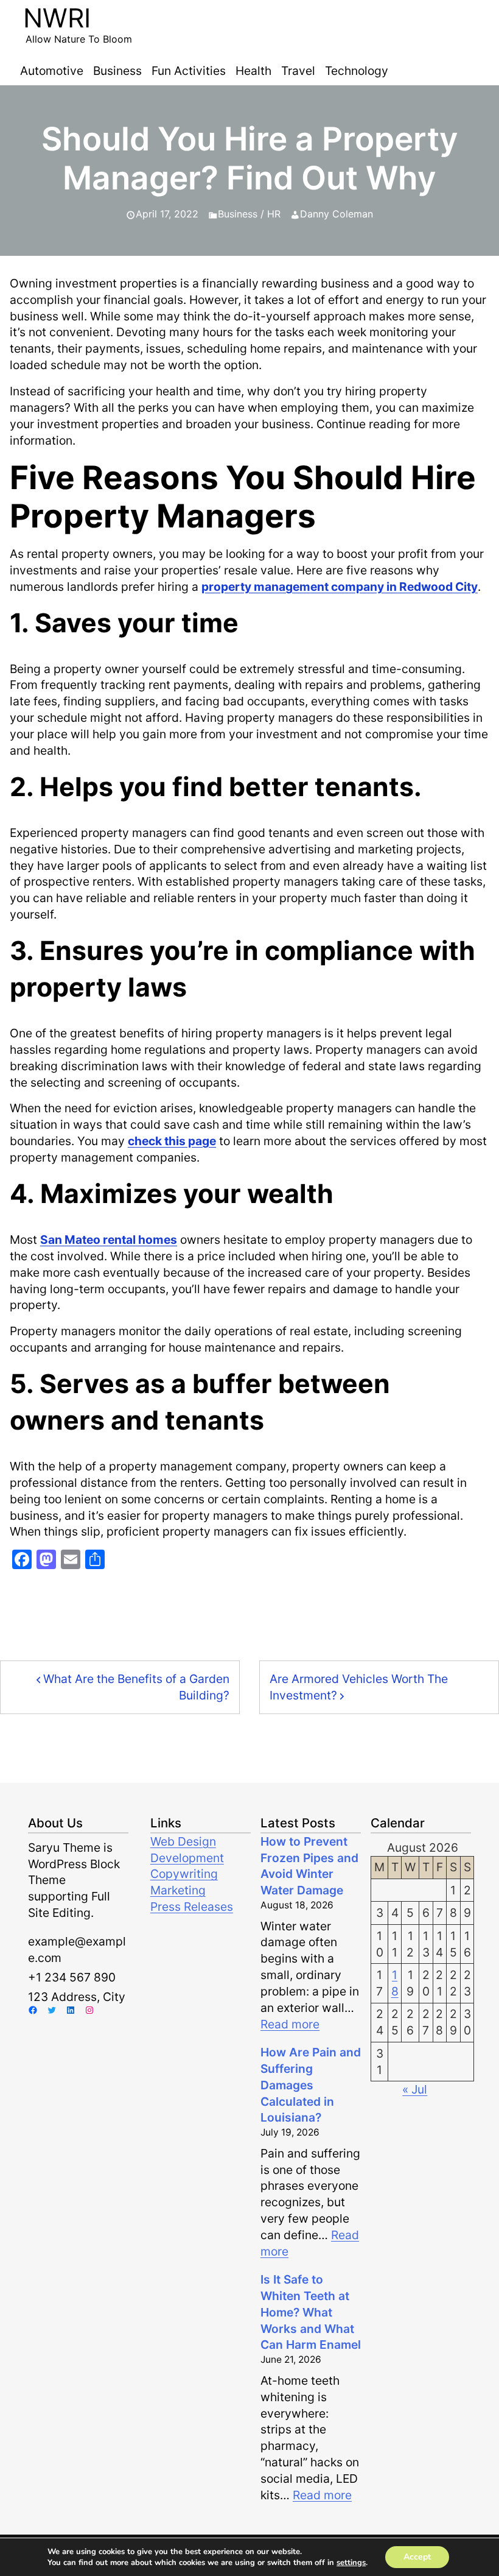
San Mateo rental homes (109, 1240)
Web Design (183, 1841)
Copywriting (184, 1874)
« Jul (415, 2089)
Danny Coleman (337, 214)
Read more (290, 2024)
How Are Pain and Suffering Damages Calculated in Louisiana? (311, 2085)
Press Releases (192, 1907)
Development (187, 1858)
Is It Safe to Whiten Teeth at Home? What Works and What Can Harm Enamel (311, 2312)
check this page (172, 1141)
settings (351, 2563)
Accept (417, 2557)
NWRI (57, 18)
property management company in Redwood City (340, 587)
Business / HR (249, 214)
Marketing (178, 1890)
